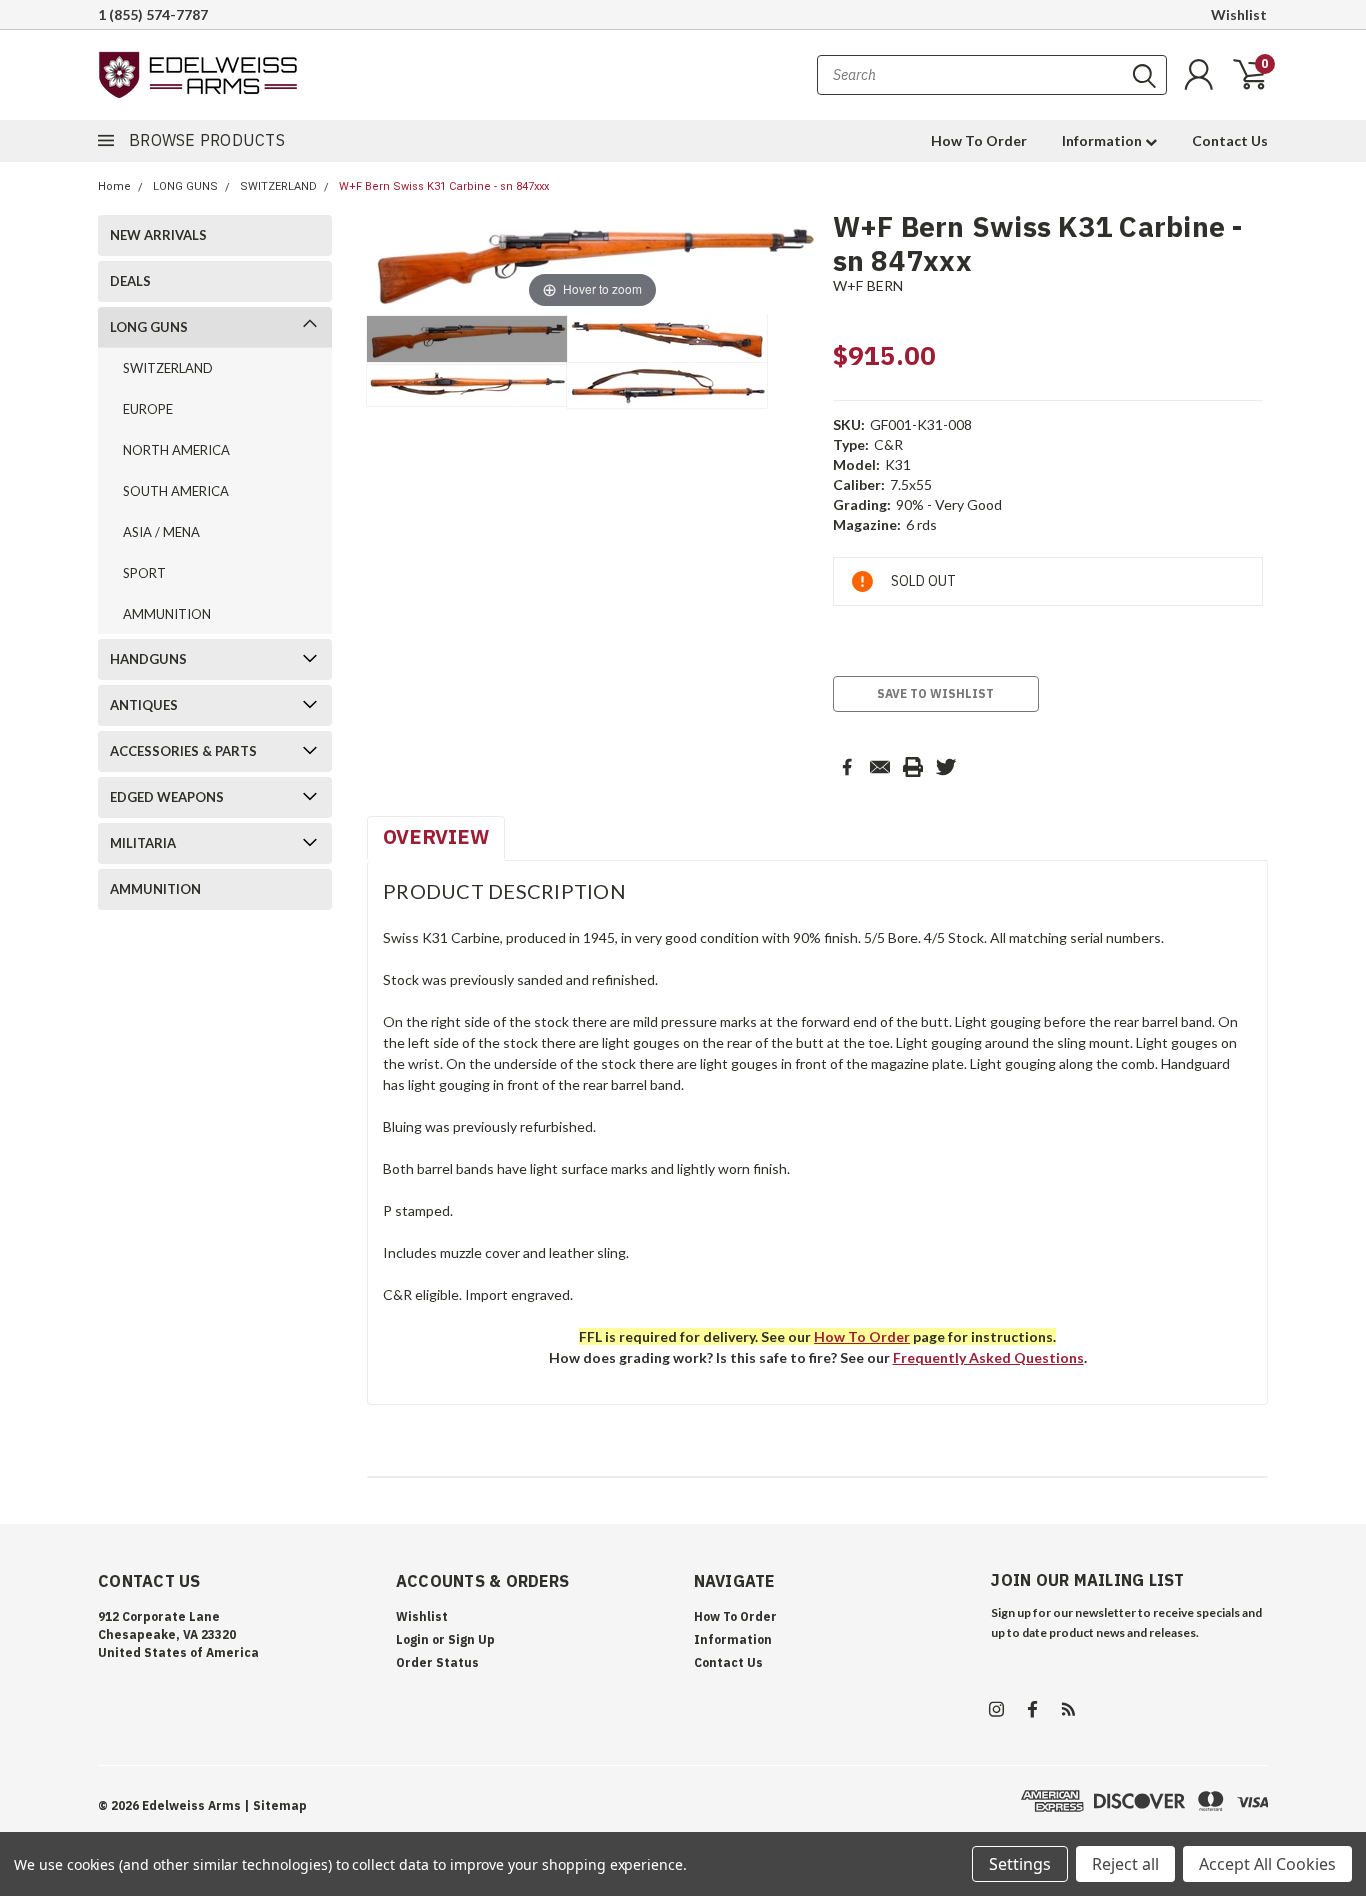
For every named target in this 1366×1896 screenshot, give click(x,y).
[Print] (913, 767)
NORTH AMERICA (176, 450)
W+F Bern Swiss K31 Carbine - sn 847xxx (444, 186)
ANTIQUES (144, 705)
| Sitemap (275, 1805)
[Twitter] (946, 767)
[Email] (880, 767)
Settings (1020, 1864)
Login (412, 1639)
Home (114, 186)
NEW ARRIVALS (158, 235)
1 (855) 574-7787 (153, 14)
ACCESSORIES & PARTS (183, 751)
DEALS (130, 281)
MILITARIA (143, 843)
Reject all (1125, 1864)
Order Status (437, 1662)
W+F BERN (868, 285)
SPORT (144, 573)
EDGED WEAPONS (167, 797)
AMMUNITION (167, 614)
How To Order (979, 140)
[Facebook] (847, 767)
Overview (436, 836)
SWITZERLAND (278, 186)
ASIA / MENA (161, 532)
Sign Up (471, 1639)
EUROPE (148, 409)
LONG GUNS (185, 186)
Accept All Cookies (1267, 1864)
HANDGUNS (148, 659)
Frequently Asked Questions (988, 1357)
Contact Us (1230, 140)
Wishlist (1239, 14)
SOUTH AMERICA (176, 491)
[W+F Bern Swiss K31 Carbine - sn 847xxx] (467, 339)
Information (1103, 140)
